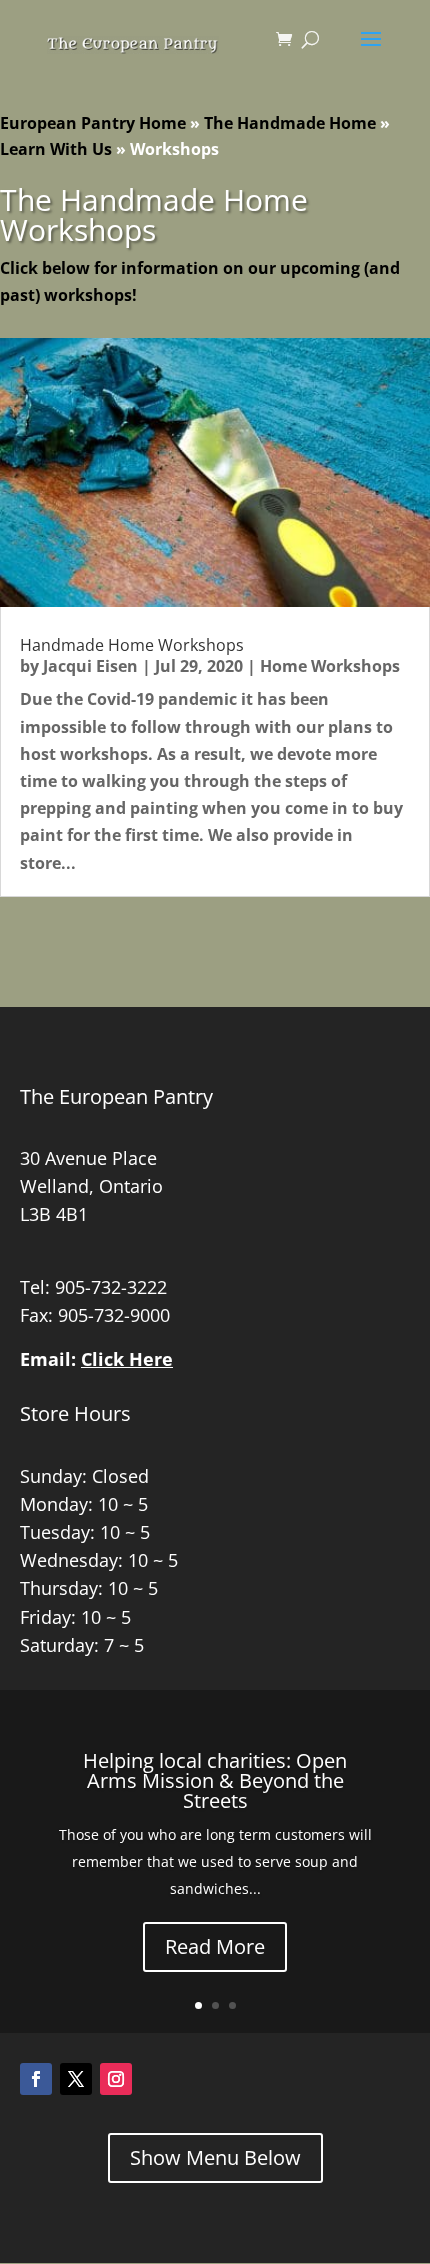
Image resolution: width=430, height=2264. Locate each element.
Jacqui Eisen (90, 666)
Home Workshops (330, 666)
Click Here (127, 1359)
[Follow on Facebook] (36, 2079)
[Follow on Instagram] (116, 2079)
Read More (215, 1946)
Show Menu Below (215, 2157)
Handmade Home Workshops (132, 645)
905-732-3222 (111, 1287)
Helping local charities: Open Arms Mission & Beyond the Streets (215, 1780)
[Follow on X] (76, 2079)
